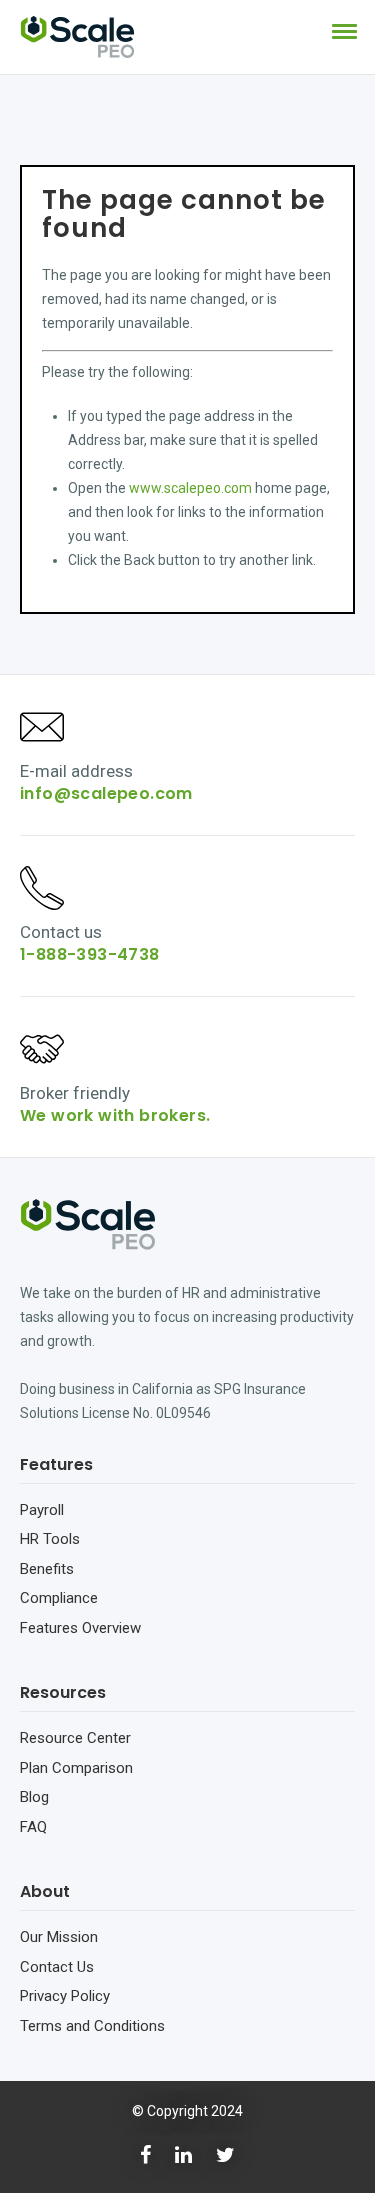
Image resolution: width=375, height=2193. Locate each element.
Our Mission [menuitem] (59, 1937)
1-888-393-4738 (90, 954)
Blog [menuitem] (34, 1797)
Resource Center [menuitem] (75, 1738)
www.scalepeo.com (190, 488)
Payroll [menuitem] (42, 1510)
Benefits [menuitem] (47, 1569)
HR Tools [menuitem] (50, 1539)
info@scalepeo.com (106, 793)
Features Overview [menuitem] (80, 1628)
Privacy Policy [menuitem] (65, 1996)
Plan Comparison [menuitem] (76, 1768)
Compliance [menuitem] (59, 1598)
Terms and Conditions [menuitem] (92, 2026)
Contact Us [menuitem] (57, 1967)
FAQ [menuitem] (33, 1827)
